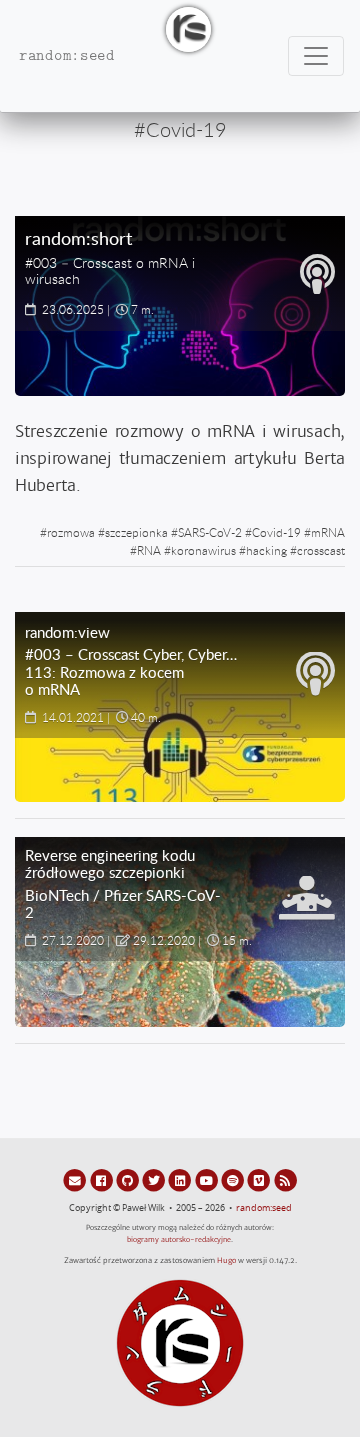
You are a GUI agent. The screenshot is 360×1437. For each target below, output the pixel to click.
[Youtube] (208, 1180)
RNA (149, 550)
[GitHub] (129, 1180)
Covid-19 (276, 532)
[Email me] (76, 1180)
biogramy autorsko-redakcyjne (179, 1239)
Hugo (226, 1260)
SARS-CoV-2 (210, 532)
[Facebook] (102, 1180)
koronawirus (203, 550)
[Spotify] (234, 1180)
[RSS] (285, 1180)
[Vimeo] (260, 1180)
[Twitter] (155, 1180)
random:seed (264, 1208)
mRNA (328, 532)
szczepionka (136, 532)
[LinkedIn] (181, 1180)
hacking (266, 550)
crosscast (321, 550)
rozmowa (71, 532)
